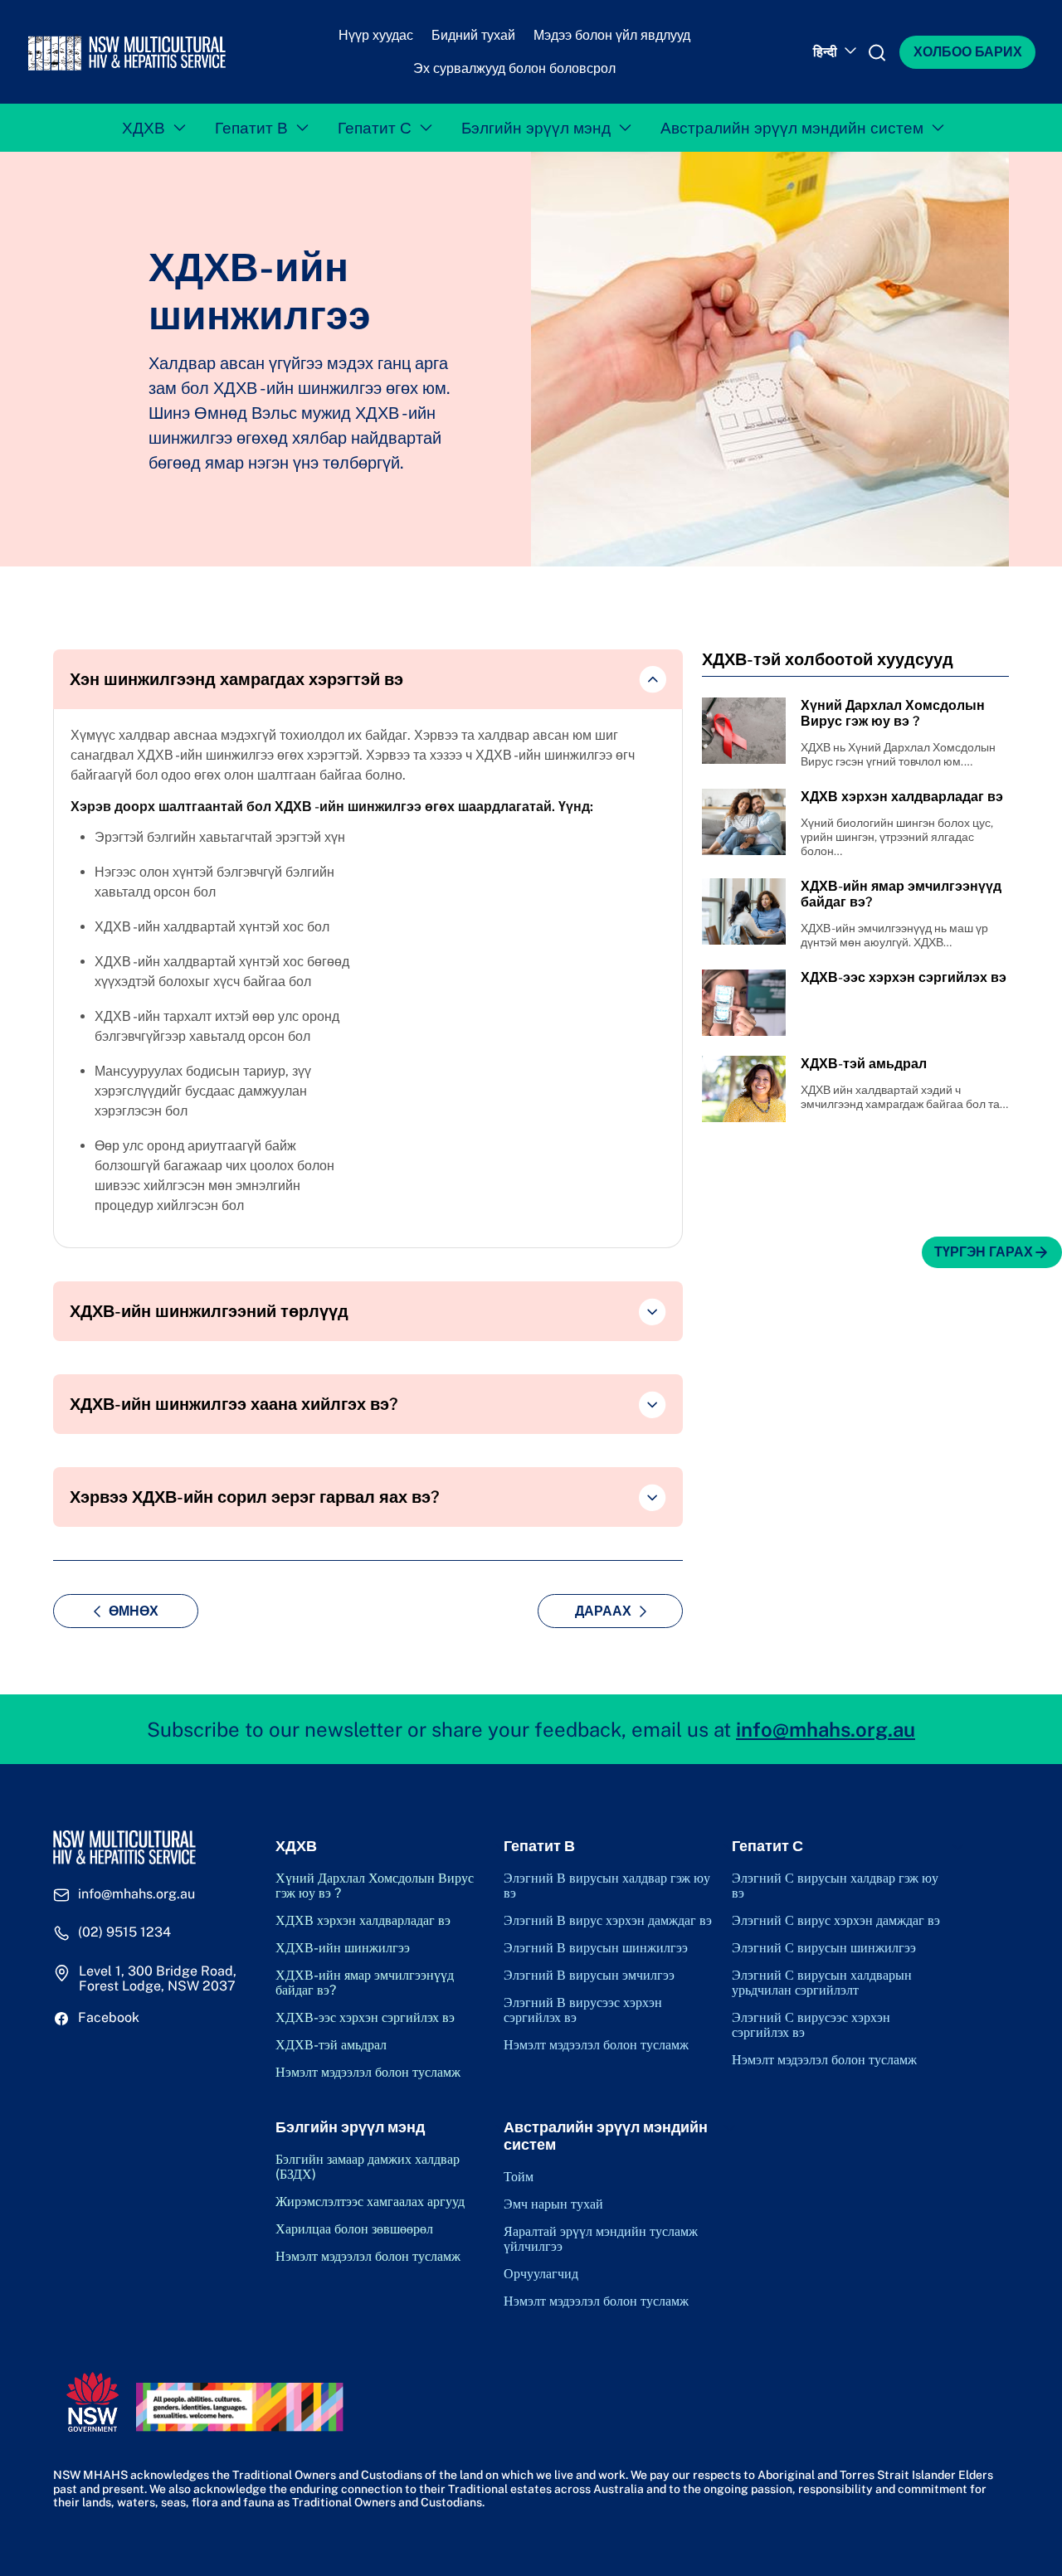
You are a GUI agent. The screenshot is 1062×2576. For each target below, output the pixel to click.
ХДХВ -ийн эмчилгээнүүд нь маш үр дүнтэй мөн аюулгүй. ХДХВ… (894, 935)
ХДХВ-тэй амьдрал (331, 2045)
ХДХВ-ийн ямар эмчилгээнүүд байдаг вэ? (365, 1983)
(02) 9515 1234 (124, 1932)
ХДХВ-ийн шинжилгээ (343, 1948)
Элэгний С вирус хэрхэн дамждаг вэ (836, 1921)
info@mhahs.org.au (826, 1729)
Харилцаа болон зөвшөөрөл (354, 2229)
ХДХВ (144, 128)
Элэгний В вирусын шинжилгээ (596, 1948)
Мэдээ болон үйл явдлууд (612, 35)
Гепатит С (375, 128)
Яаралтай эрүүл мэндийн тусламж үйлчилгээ (601, 2239)
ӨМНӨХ (134, 1611)
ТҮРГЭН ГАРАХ (984, 1252)
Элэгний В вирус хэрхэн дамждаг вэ (608, 1921)
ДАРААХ (603, 1611)
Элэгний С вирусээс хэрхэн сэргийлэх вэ (811, 2025)
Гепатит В (251, 128)
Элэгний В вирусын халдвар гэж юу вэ (607, 1886)
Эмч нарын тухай (553, 2204)
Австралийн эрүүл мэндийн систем (792, 128)
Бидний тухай (473, 35)
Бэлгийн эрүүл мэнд (536, 128)
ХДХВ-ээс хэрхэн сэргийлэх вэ (365, 2018)
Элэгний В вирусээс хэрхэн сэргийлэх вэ (583, 2010)
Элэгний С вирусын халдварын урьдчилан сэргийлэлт (822, 1983)
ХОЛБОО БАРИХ (968, 52)
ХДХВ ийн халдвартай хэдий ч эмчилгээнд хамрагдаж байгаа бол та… (904, 1097)
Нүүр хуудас (376, 35)
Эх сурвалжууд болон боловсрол (514, 68)
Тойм (519, 2177)
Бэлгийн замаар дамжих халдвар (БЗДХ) (368, 2167)
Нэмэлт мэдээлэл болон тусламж (368, 2073)
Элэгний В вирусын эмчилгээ (589, 1976)
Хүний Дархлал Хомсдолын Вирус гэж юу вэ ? (375, 1886)
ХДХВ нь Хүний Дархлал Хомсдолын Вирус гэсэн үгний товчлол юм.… (898, 754)
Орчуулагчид (541, 2274)
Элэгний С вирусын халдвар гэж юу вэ (835, 1886)
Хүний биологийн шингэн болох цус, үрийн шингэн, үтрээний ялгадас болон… (897, 837)
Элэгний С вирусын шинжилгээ (824, 1948)
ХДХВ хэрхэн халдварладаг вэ (363, 1921)
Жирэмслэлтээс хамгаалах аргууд (370, 2202)
